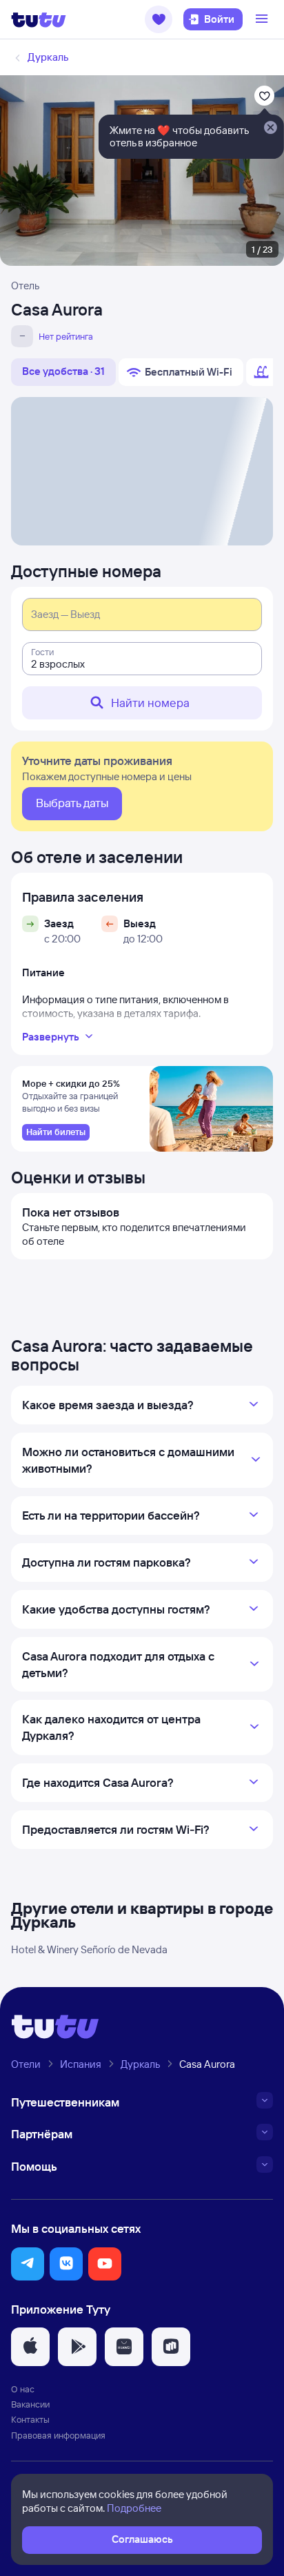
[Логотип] (39, 19)
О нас (23, 2389)
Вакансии (30, 2404)
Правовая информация (58, 2435)
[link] (56, 1132)
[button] (159, 19)
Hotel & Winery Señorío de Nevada (89, 1949)
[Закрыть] (270, 128)
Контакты (30, 2419)
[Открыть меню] (263, 19)
